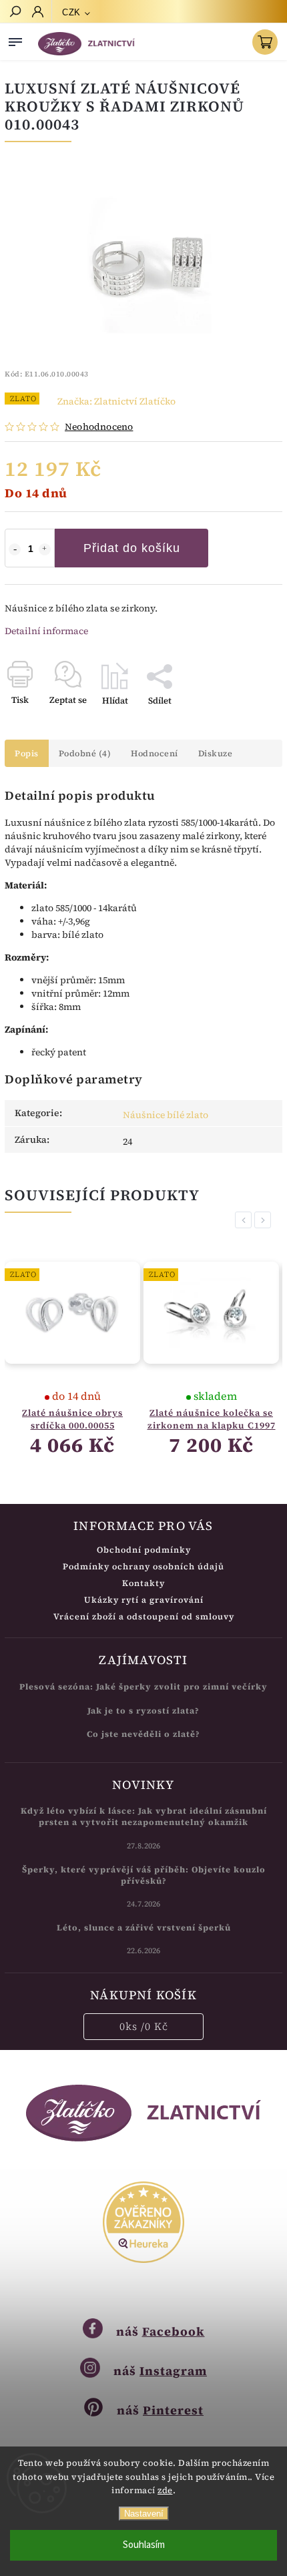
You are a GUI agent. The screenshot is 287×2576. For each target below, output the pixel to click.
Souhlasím (144, 2545)
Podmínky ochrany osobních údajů (143, 1566)
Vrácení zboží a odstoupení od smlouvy (144, 1616)
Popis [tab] (27, 753)
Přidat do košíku (132, 548)
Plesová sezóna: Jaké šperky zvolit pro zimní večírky (143, 1687)
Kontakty (143, 1583)
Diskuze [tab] (216, 753)
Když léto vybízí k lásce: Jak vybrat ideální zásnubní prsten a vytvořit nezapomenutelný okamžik (144, 1816)
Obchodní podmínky (144, 1550)
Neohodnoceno (99, 427)
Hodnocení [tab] (155, 753)
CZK (71, 12)
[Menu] (15, 39)
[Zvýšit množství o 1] (45, 549)
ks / (144, 2026)
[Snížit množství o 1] (15, 549)
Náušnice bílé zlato (166, 1115)
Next (265, 1220)
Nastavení (144, 2514)
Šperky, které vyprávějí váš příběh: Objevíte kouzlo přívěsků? (144, 1875)
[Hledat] (15, 13)
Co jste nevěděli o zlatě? (143, 1734)
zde (165, 2490)
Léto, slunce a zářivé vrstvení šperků (144, 1927)
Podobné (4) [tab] (85, 753)
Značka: (116, 401)
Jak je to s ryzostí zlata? (143, 1711)
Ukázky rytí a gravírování (144, 1600)
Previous (246, 1220)
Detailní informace (46, 631)
